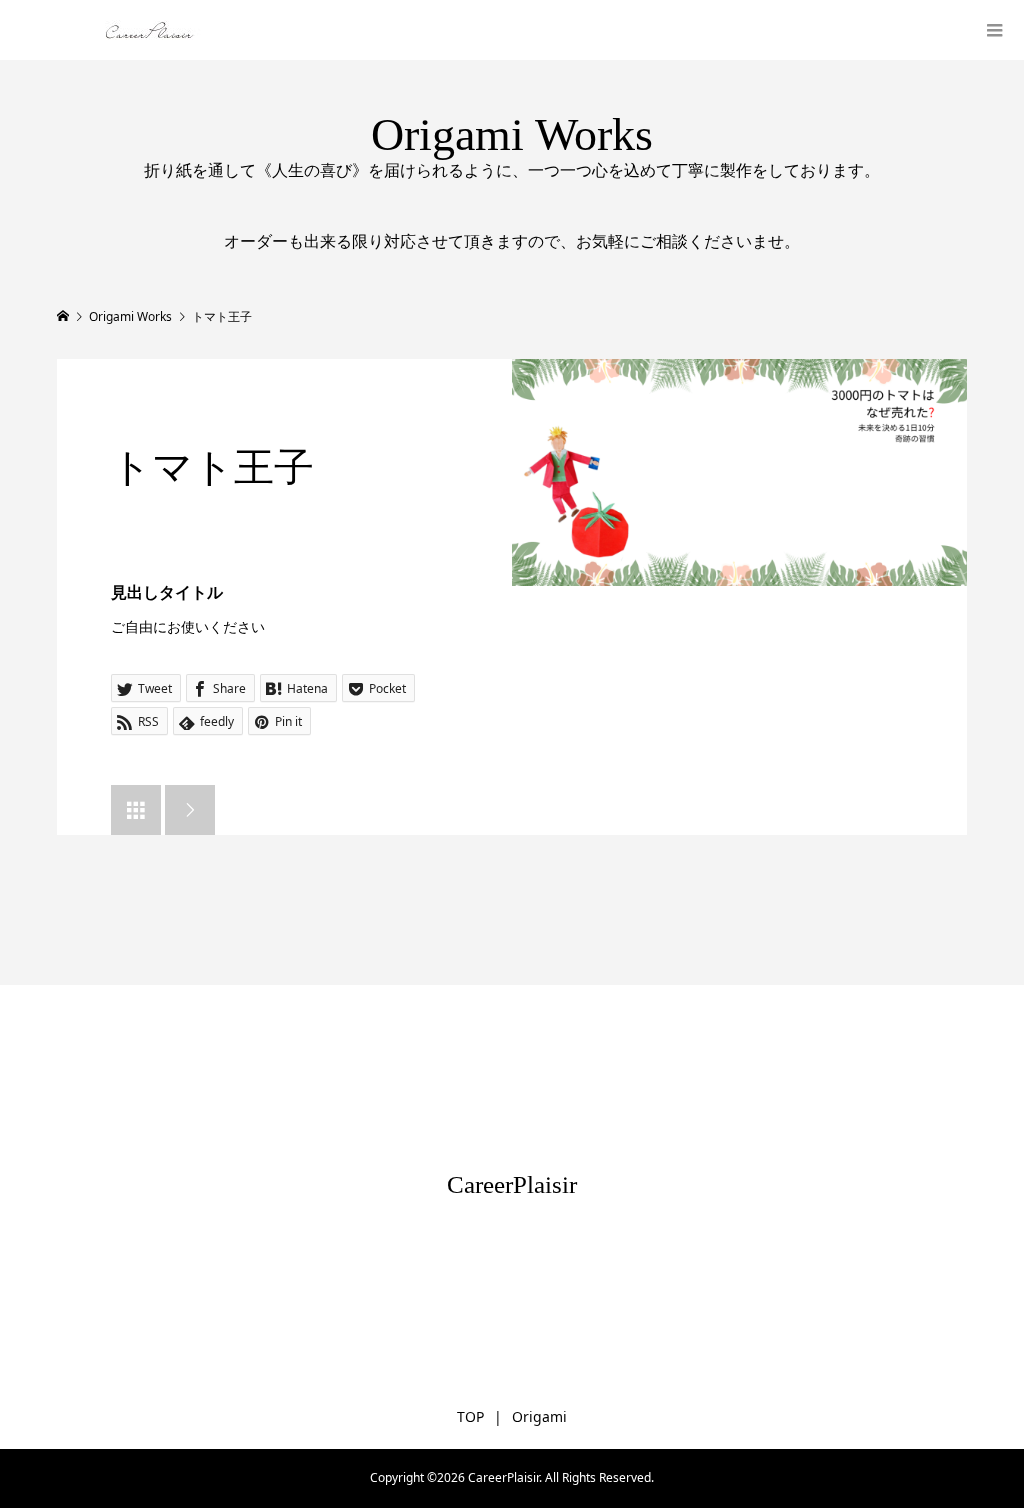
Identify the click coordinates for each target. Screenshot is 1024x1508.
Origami (539, 1416)
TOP (470, 1416)
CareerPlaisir (512, 1184)
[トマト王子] (739, 473)
